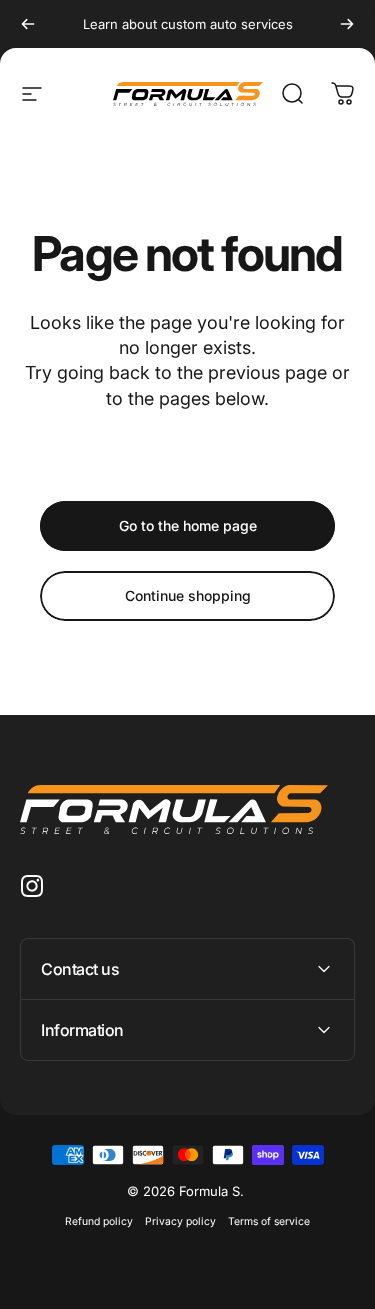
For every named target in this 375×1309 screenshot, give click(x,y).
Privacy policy (180, 1221)
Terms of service (269, 1221)
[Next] (347, 24)
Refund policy (99, 1221)
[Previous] (28, 24)
